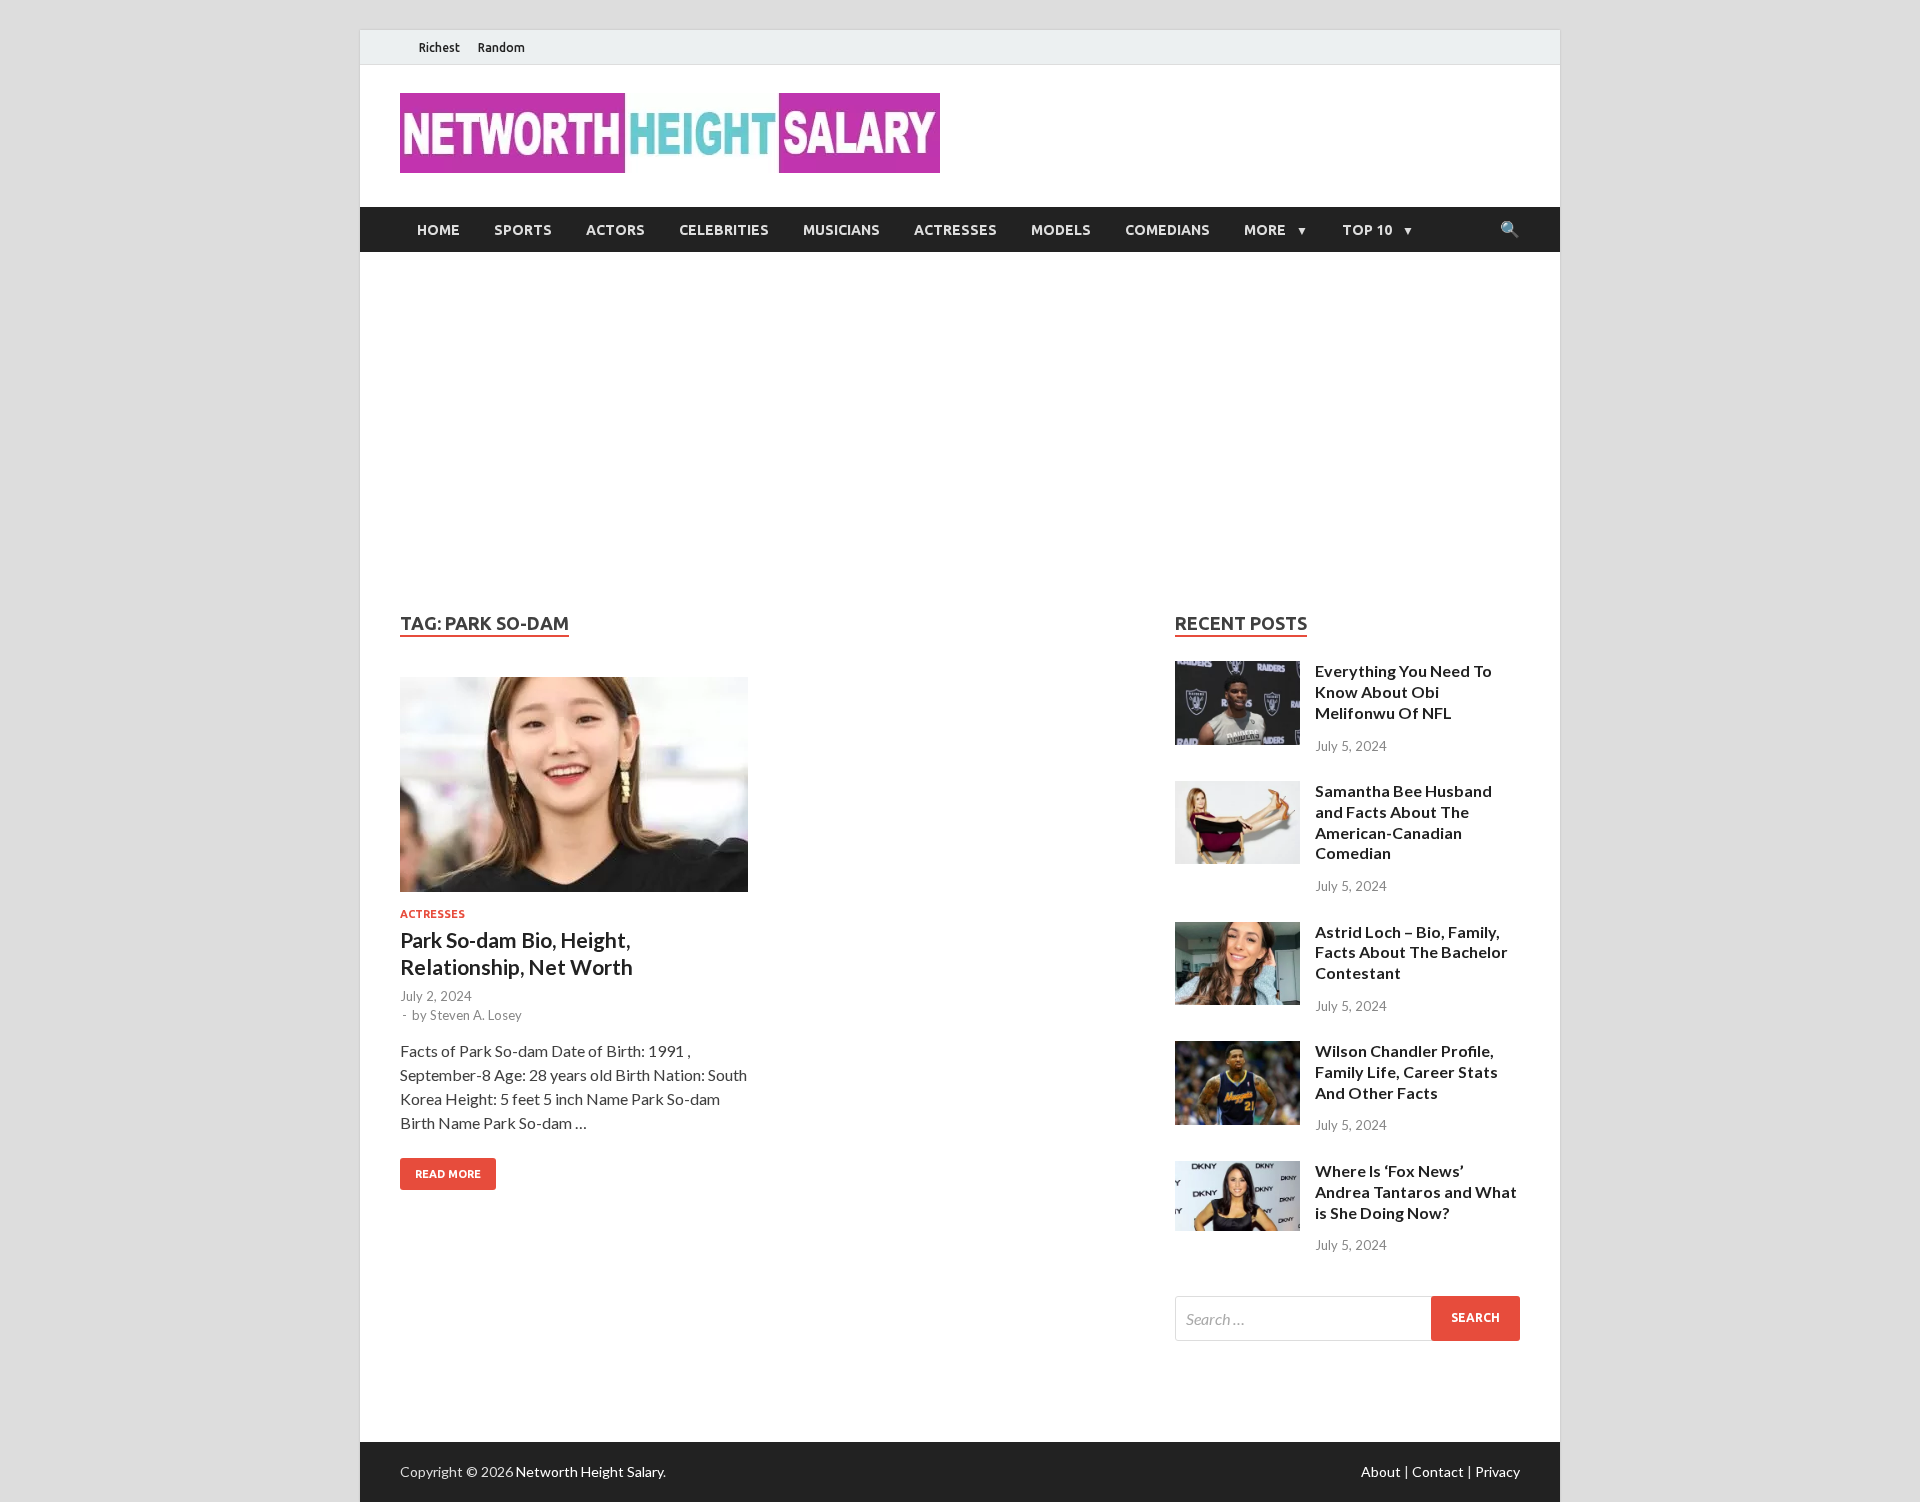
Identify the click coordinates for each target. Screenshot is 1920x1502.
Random (501, 47)
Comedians (1167, 230)
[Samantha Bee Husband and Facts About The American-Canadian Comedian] (1237, 792)
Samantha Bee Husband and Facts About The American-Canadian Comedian (1403, 821)
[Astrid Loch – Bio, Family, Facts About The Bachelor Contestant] (1237, 933)
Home (438, 230)
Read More (448, 1174)
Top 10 (1367, 230)
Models (1061, 230)
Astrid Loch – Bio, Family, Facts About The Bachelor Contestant (1411, 952)
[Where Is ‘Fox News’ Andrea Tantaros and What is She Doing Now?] (1237, 1172)
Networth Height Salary (589, 1471)
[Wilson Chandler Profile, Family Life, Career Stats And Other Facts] (1237, 1052)
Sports (523, 230)
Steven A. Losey (476, 1015)
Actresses (955, 230)
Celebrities (724, 230)
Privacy (1497, 1471)
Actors (615, 230)
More (1265, 230)
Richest (439, 47)
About (1381, 1471)
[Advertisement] (960, 432)
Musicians (841, 230)
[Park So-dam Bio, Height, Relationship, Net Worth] (574, 792)
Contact (1438, 1471)
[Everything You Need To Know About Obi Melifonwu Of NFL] (1237, 672)
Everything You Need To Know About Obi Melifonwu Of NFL (1403, 691)
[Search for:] (1347, 1318)
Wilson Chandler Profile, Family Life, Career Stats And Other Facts (1406, 1071)
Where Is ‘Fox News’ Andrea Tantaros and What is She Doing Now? (1416, 1191)
